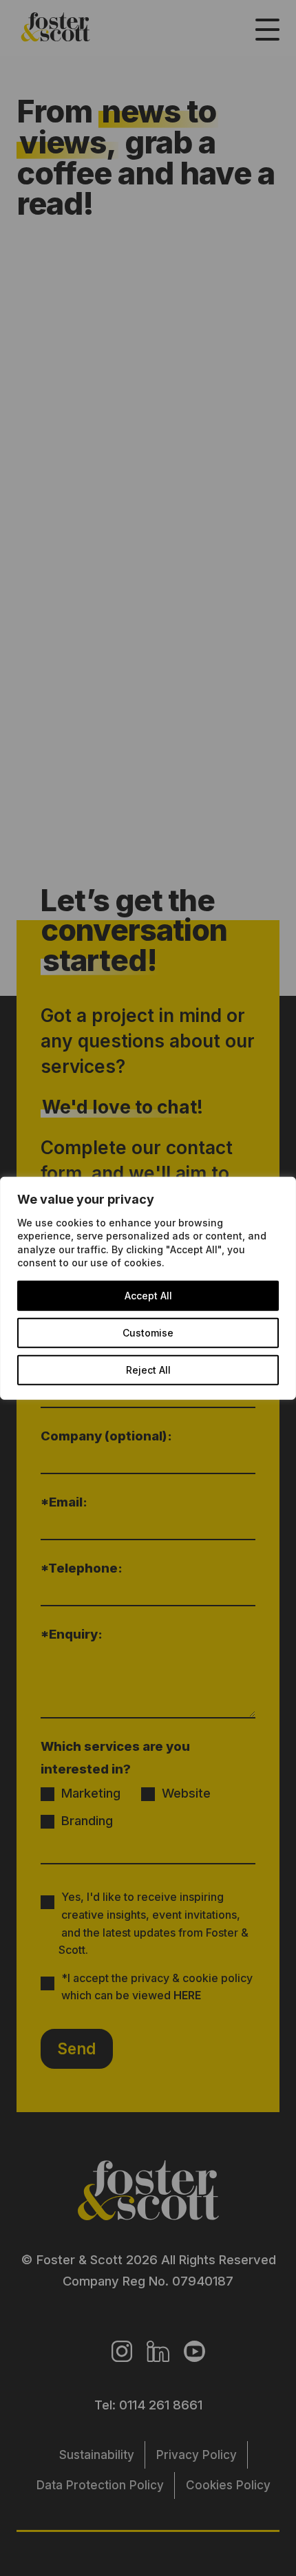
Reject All (148, 1370)
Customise (148, 1333)
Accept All (148, 1296)
